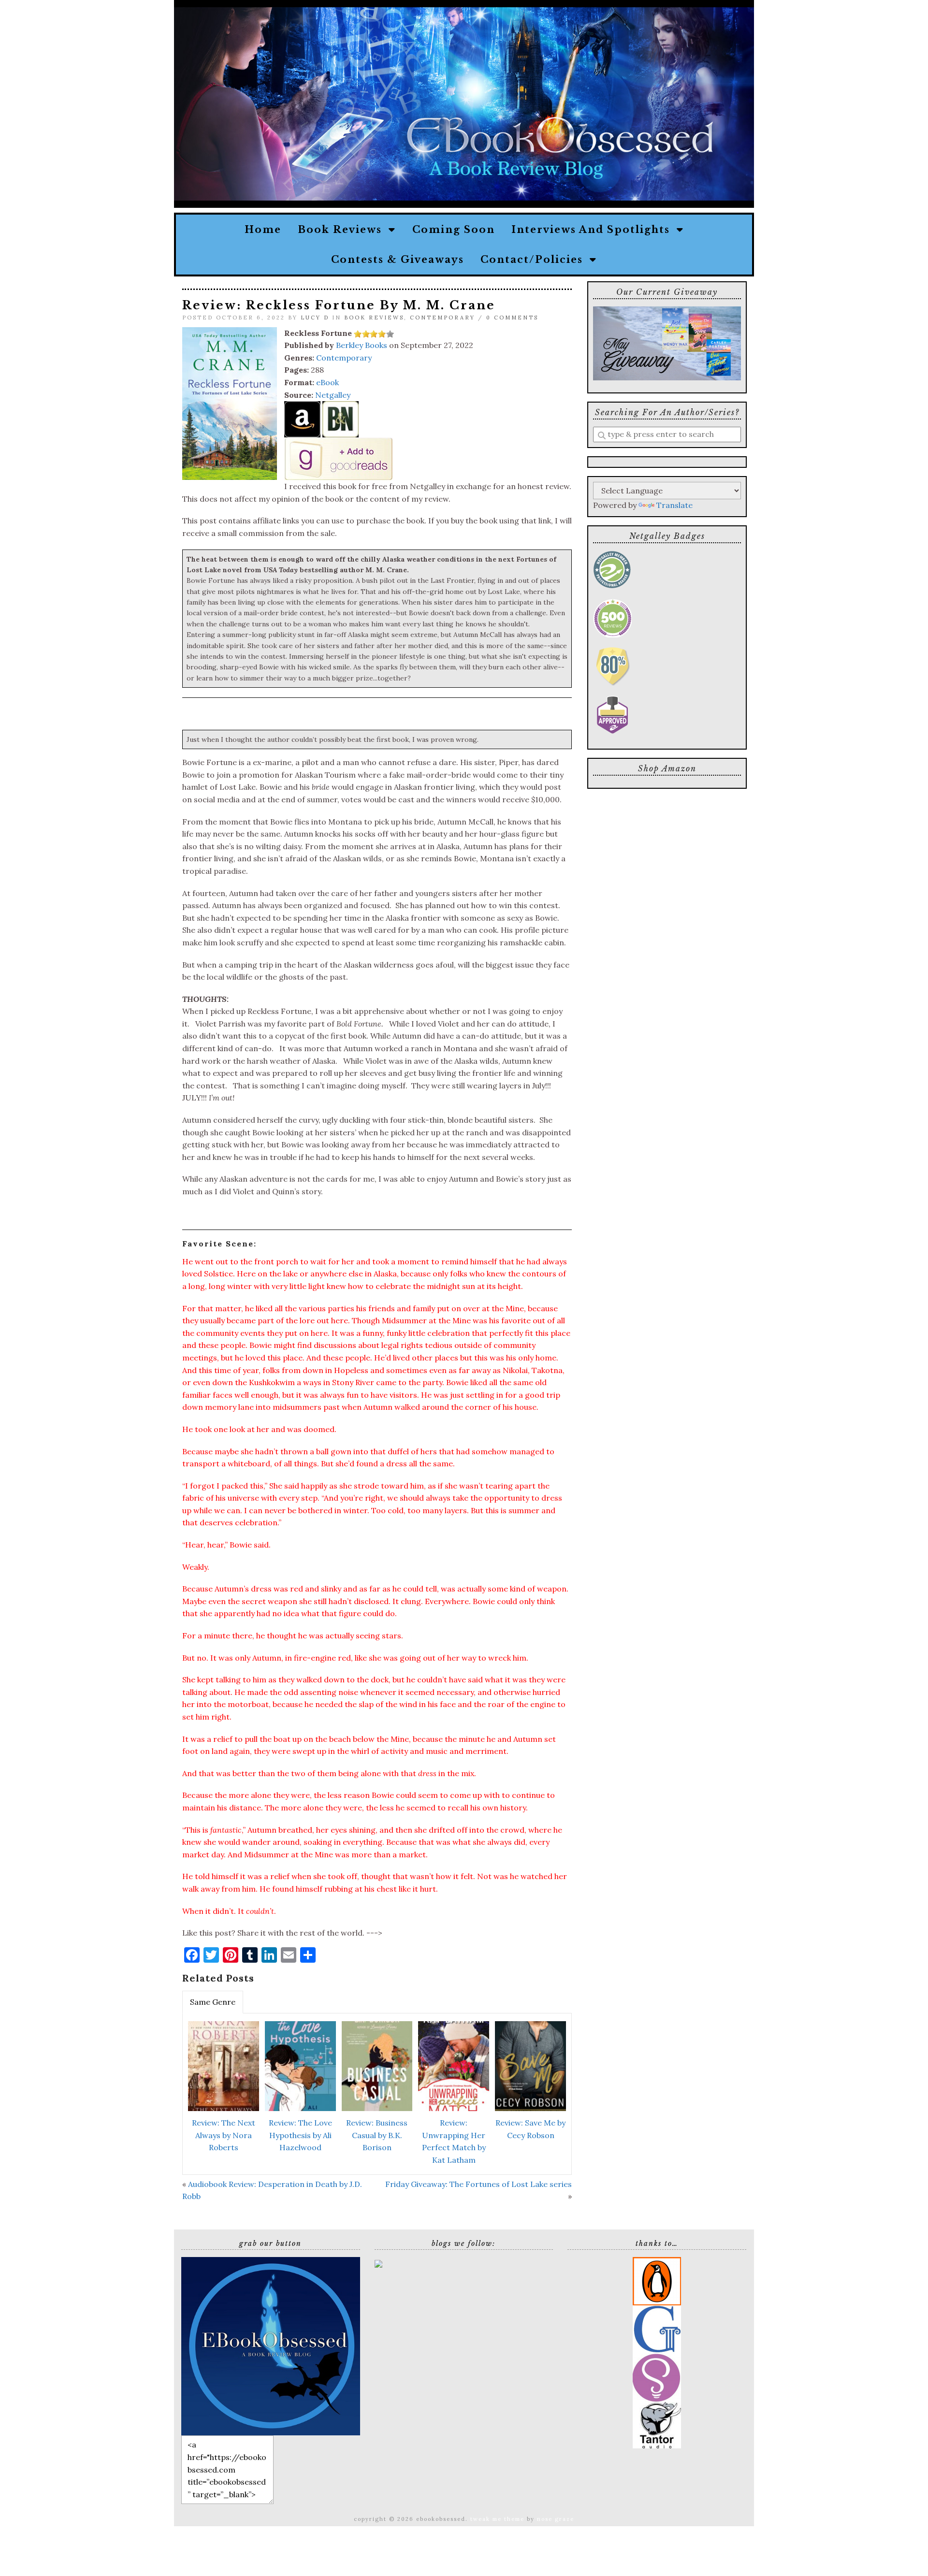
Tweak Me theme (497, 2519)
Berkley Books (362, 345)
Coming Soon (454, 230)
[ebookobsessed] (271, 2345)
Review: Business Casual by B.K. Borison (377, 2135)
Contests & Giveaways (398, 260)
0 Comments (512, 318)
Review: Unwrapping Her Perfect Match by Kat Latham (454, 2141)
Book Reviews (343, 230)
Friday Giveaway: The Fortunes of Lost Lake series (478, 2184)
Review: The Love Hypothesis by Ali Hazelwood (300, 2135)
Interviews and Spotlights (594, 230)
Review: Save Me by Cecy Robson (530, 2129)
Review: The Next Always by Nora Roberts (224, 2135)
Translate (674, 505)
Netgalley (333, 395)
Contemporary (442, 318)
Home (263, 230)
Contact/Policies (535, 260)
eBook (327, 382)
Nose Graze (556, 2519)
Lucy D (315, 318)
